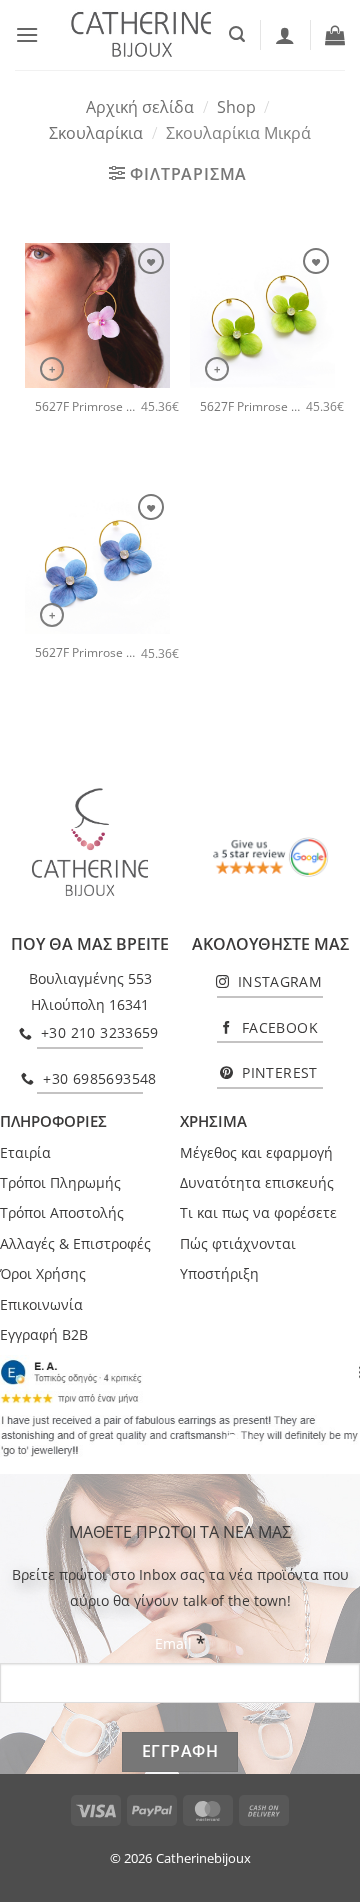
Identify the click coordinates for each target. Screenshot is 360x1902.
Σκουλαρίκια (96, 133)
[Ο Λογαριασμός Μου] (285, 35)
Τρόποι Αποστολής (62, 1212)
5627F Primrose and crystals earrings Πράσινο (253, 407)
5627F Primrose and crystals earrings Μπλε (88, 653)
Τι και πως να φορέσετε (258, 1212)
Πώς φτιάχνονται (238, 1243)
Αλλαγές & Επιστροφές (75, 1243)
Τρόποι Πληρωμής (60, 1182)
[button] (27, 34)
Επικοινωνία (41, 1304)
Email (180, 1642)
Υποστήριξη (219, 1273)
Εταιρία (25, 1152)
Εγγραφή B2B (44, 1334)
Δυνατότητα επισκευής (257, 1182)
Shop (236, 107)
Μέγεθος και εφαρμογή (256, 1152)
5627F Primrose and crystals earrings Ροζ (88, 407)
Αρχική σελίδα (140, 107)
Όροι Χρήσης (43, 1273)
